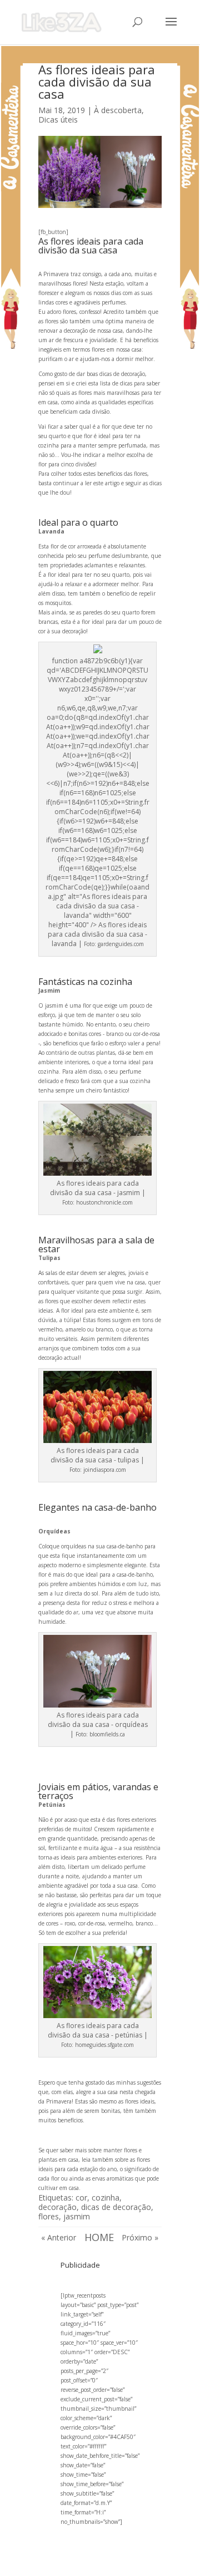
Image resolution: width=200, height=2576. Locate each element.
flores (49, 2216)
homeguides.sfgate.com (104, 2045)
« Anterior (59, 2237)
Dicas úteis (58, 120)
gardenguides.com (121, 944)
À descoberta (118, 110)
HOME (99, 2237)
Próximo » (140, 2237)
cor (81, 2198)
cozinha (106, 2198)
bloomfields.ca (107, 1734)
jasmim (77, 2216)
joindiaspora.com (105, 1470)
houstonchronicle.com (104, 1202)
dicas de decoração (116, 2207)
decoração (57, 2207)
